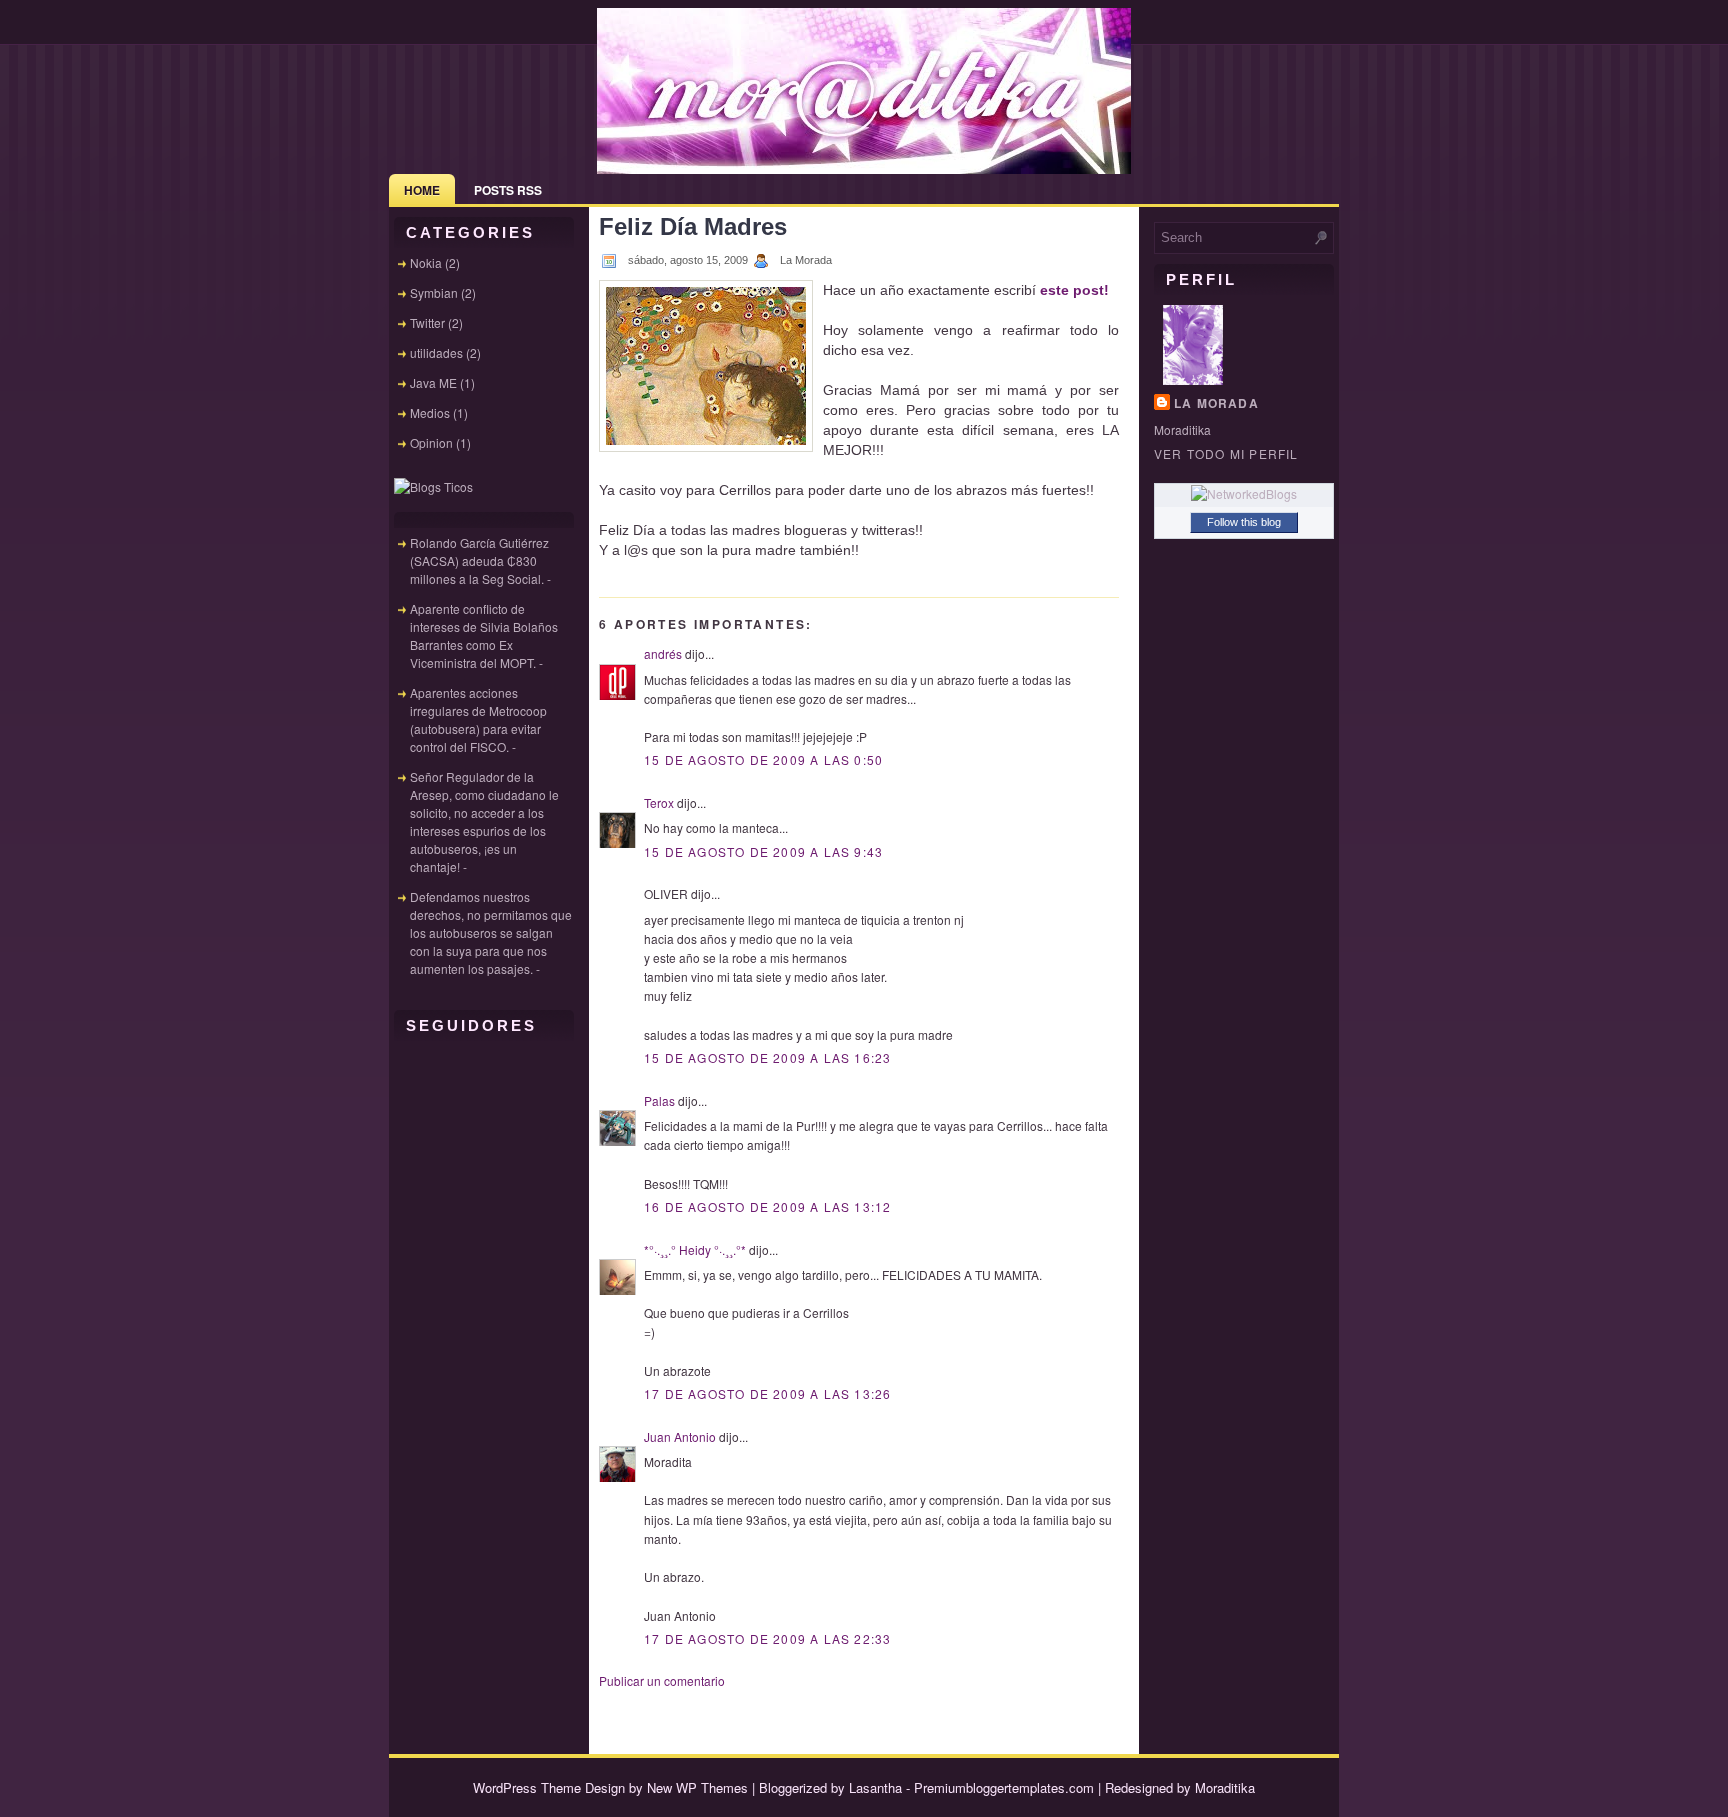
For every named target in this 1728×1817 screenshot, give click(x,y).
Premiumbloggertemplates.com (1004, 1787)
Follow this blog (1244, 522)
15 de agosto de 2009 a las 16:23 (767, 1057)
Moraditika (1225, 1787)
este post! (1074, 290)
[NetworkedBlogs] (1244, 493)
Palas (659, 1100)
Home (422, 190)
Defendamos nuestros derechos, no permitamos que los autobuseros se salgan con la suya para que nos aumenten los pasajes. (491, 932)
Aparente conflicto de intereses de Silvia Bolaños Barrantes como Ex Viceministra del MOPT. (484, 635)
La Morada (1216, 403)
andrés (663, 653)
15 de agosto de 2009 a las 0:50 (763, 759)
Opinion (431, 442)
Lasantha (875, 1787)
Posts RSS (508, 190)
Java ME (433, 382)
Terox (659, 802)
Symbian (434, 292)
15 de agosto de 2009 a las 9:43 (763, 851)
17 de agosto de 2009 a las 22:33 (767, 1638)
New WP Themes (697, 1787)
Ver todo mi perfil (1226, 453)
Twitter (427, 322)
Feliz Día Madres (693, 226)
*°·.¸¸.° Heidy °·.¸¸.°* (695, 1249)
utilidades (436, 352)
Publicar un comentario (662, 1680)
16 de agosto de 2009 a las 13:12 (767, 1206)
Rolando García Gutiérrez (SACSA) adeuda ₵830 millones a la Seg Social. (479, 560)
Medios (430, 412)
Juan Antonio (680, 1436)
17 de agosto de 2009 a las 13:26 (767, 1393)
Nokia (426, 262)
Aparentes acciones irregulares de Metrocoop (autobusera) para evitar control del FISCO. (478, 719)
